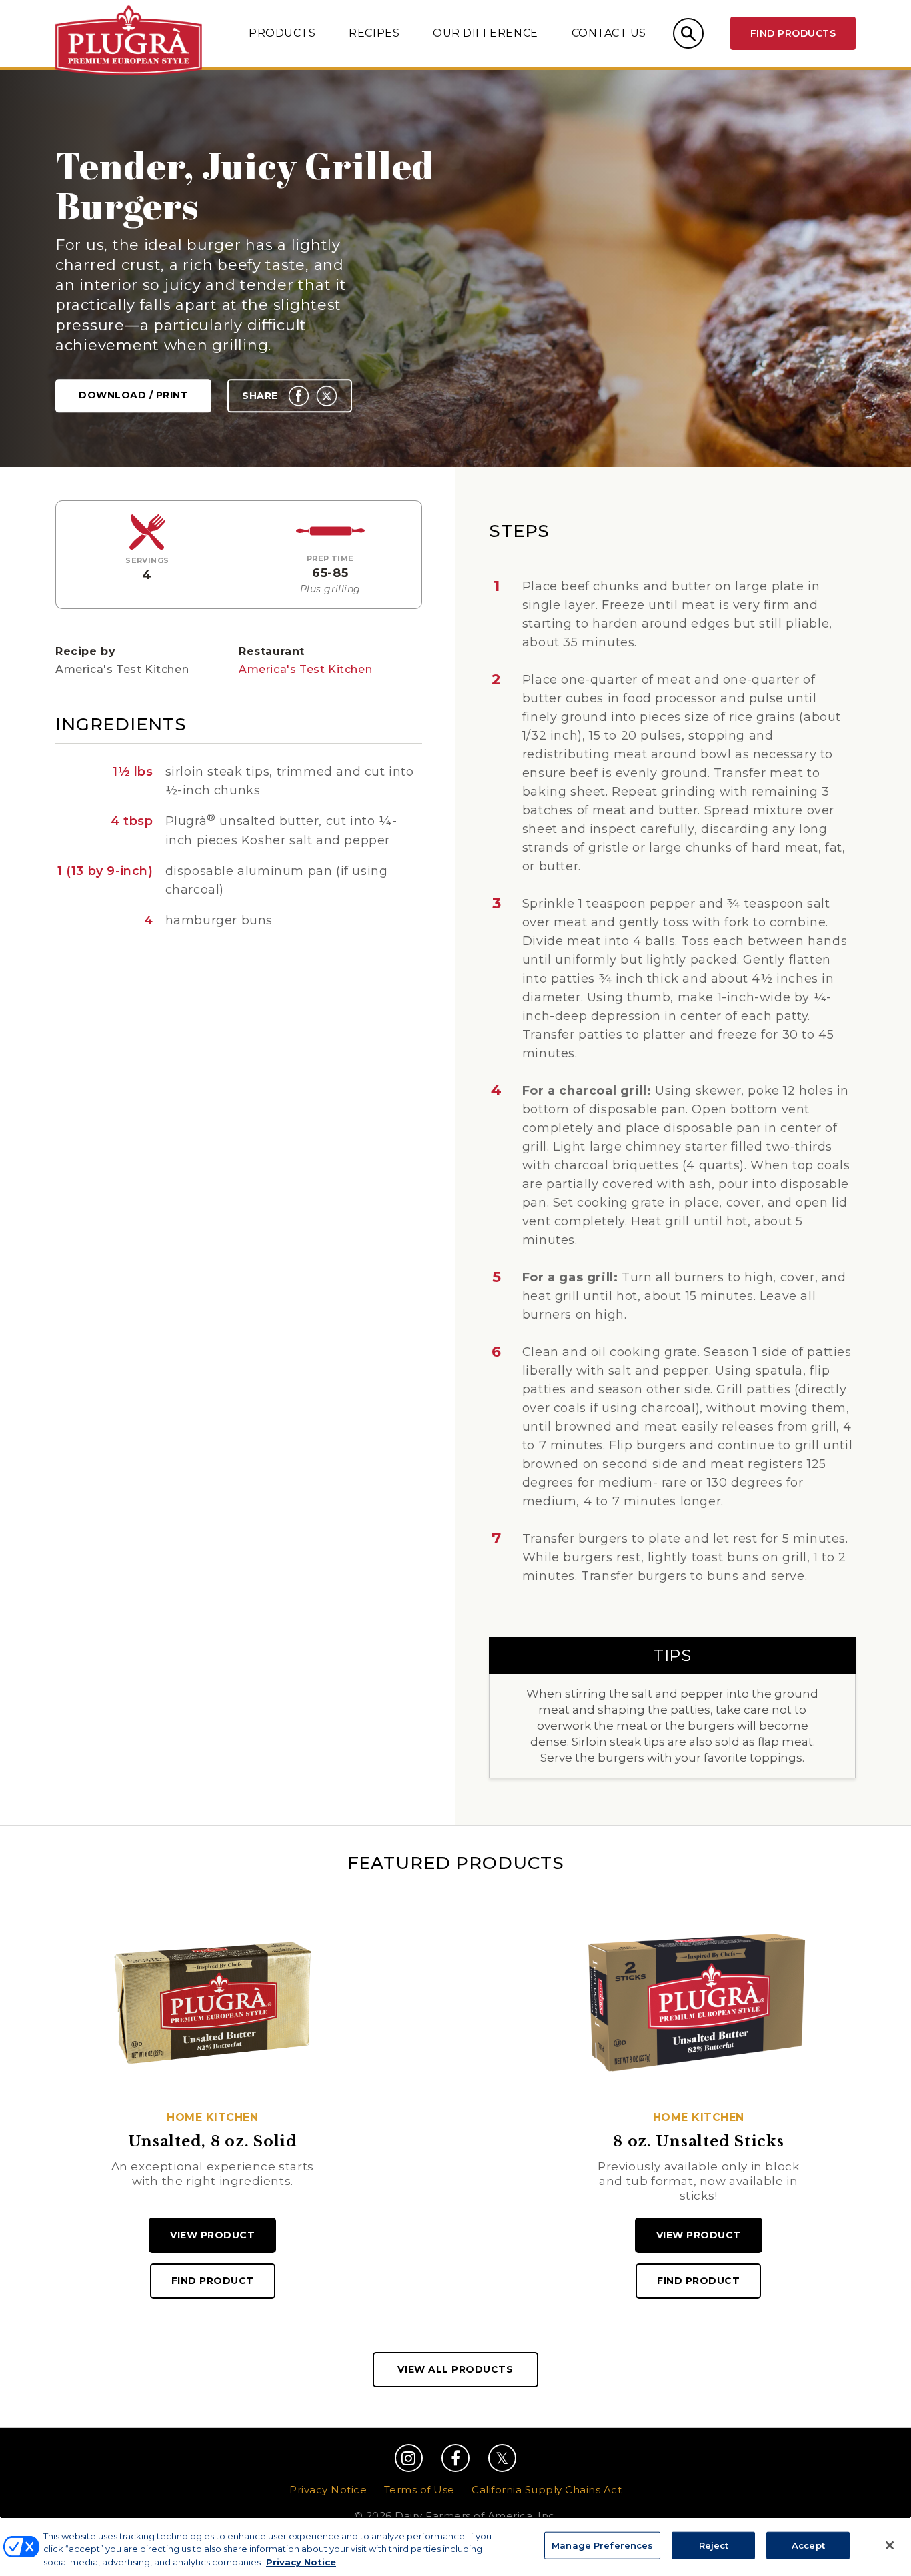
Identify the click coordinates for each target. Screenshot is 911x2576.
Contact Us (609, 33)
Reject (714, 2545)
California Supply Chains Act (547, 2490)
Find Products (793, 33)
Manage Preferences (602, 2545)
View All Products (455, 2369)
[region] (455, 2546)
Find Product (213, 2281)
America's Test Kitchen (305, 669)
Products (282, 33)
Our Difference (485, 33)
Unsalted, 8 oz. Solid (213, 2142)
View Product (212, 2235)
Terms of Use (419, 2490)
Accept (808, 2545)
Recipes (374, 33)
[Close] (890, 2545)
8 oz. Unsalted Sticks (698, 2142)
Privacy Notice (328, 2490)
